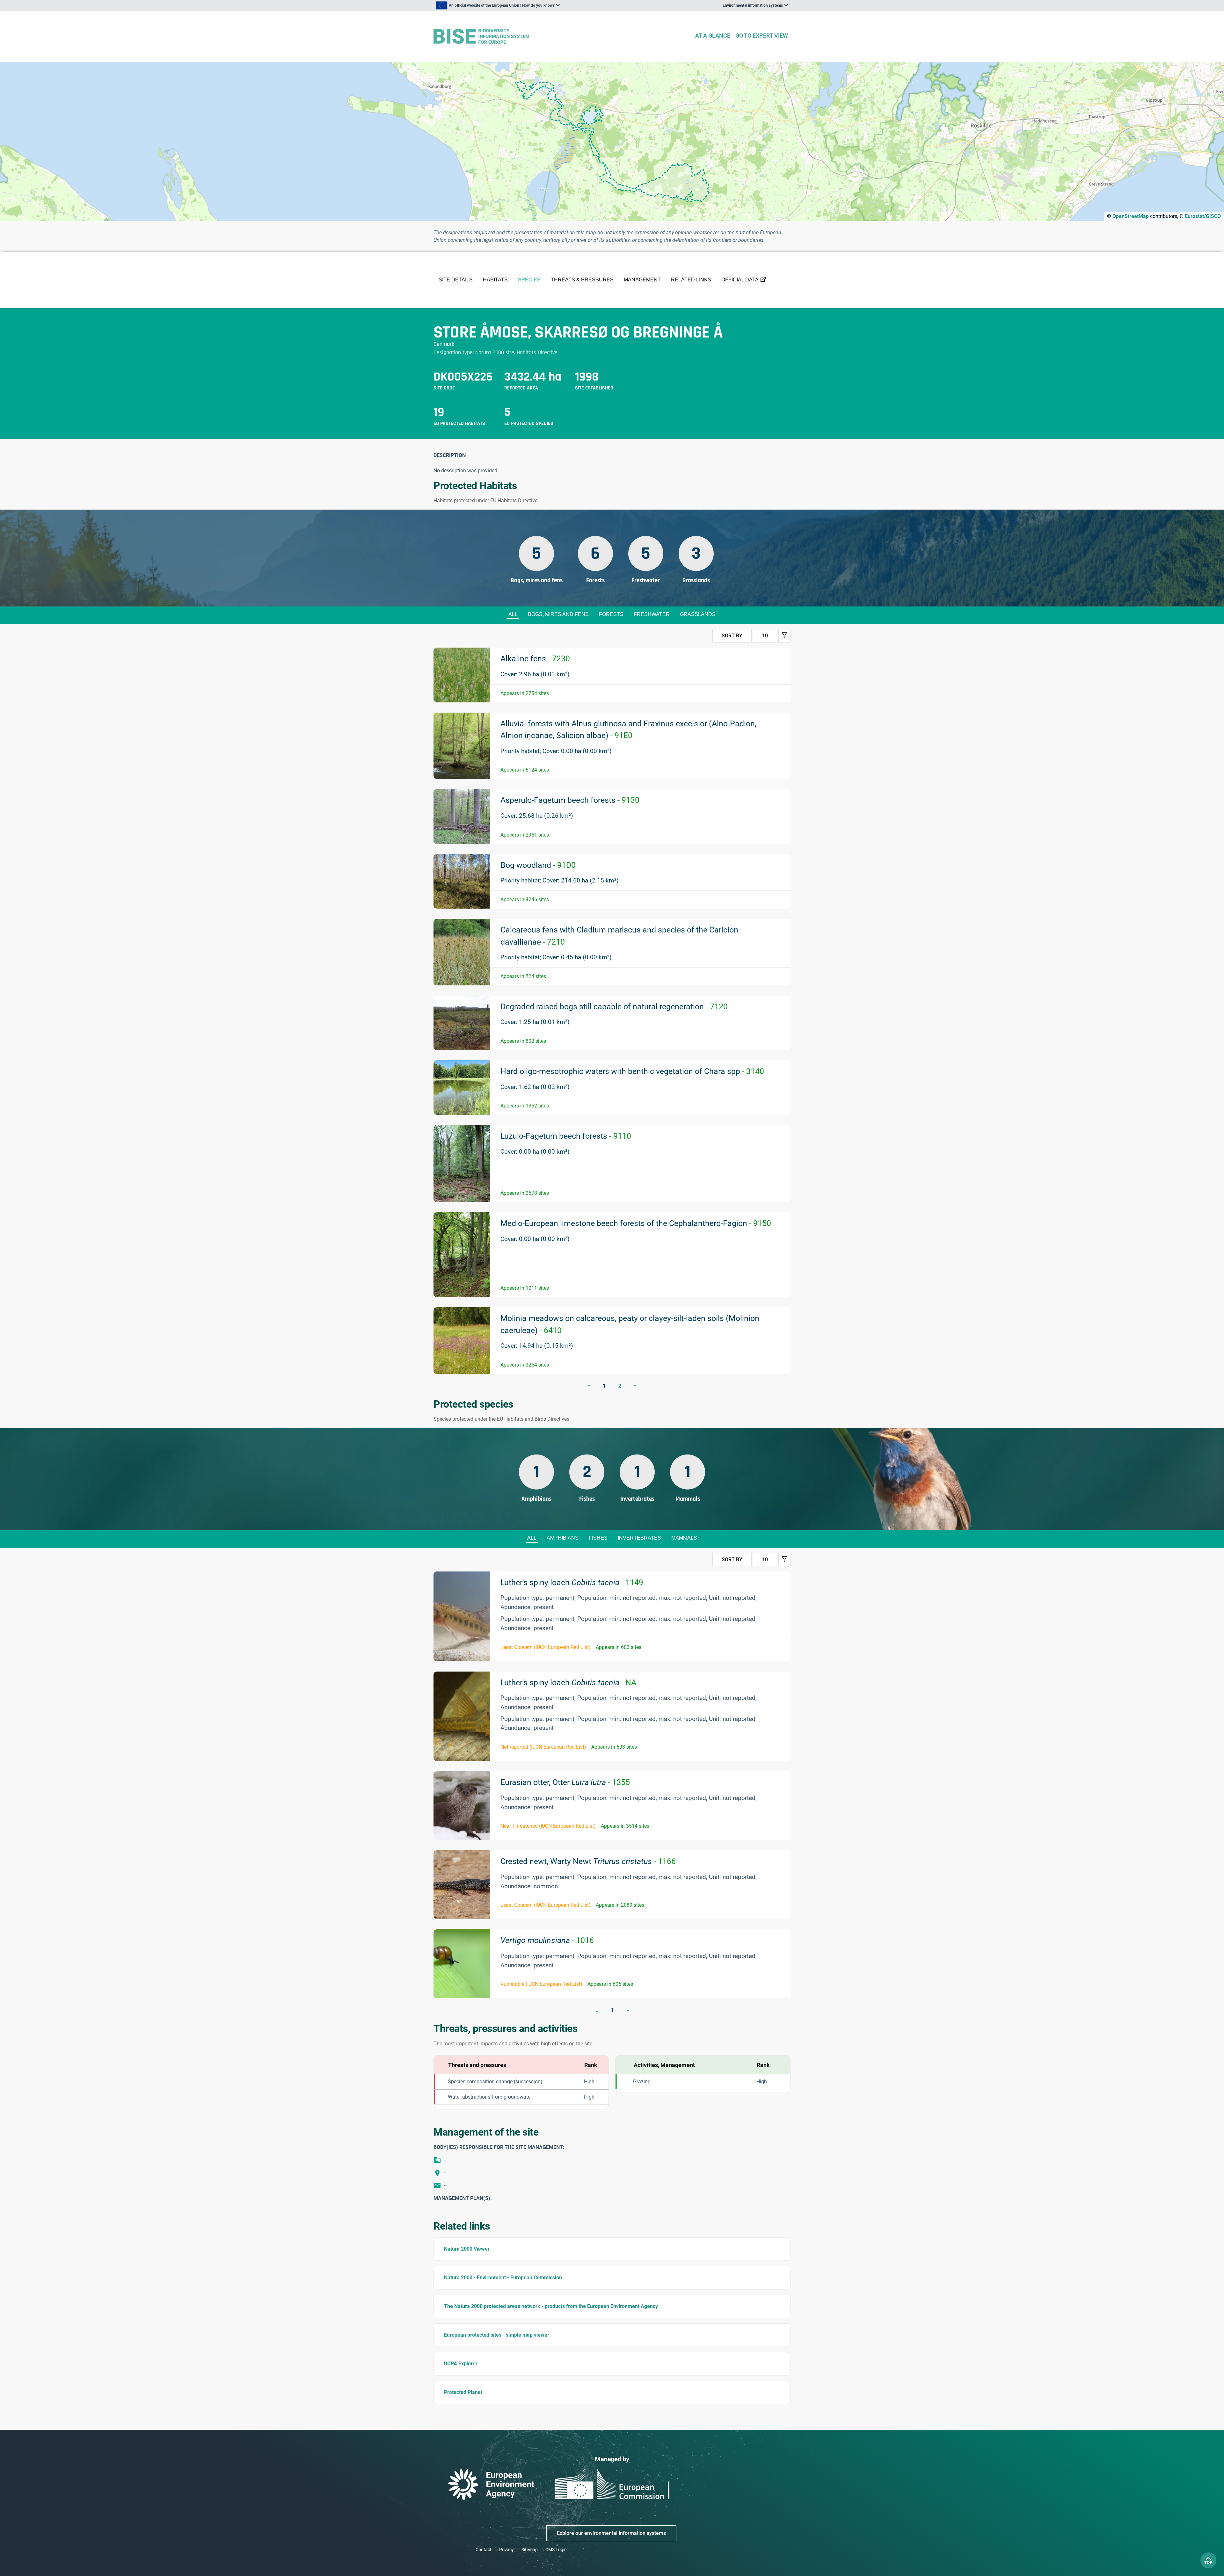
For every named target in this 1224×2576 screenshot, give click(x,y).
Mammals (684, 1538)
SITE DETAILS (456, 280)
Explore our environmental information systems (611, 2533)
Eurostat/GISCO (1203, 216)
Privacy (506, 2550)
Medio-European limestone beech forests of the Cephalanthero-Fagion (636, 1223)
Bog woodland (538, 865)
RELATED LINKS (691, 280)
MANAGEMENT (642, 280)
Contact (484, 2550)
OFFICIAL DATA (740, 280)
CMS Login (556, 2550)
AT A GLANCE (713, 36)
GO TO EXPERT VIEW (762, 36)
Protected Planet (463, 2392)
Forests (611, 614)
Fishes (598, 1538)
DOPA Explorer (461, 2364)
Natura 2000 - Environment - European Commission (503, 2278)
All (513, 614)
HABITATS (495, 280)
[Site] (561, 36)
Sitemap (530, 2550)
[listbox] (498, 5)
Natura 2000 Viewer (467, 2249)
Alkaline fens (535, 659)
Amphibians (563, 1538)
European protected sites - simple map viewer (497, 2335)
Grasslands (698, 614)
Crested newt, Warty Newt (588, 1861)
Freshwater (652, 614)
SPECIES (529, 280)
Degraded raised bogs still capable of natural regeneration (614, 1007)
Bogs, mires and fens (558, 614)
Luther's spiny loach (572, 1582)
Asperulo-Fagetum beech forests (570, 800)
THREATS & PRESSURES (582, 280)
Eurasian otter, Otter (565, 1782)
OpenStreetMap (1131, 216)
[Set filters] (784, 636)
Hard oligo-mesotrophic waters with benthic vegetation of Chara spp (632, 1071)
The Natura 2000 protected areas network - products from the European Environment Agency (551, 2306)
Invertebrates (639, 1538)
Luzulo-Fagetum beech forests (566, 1136)
